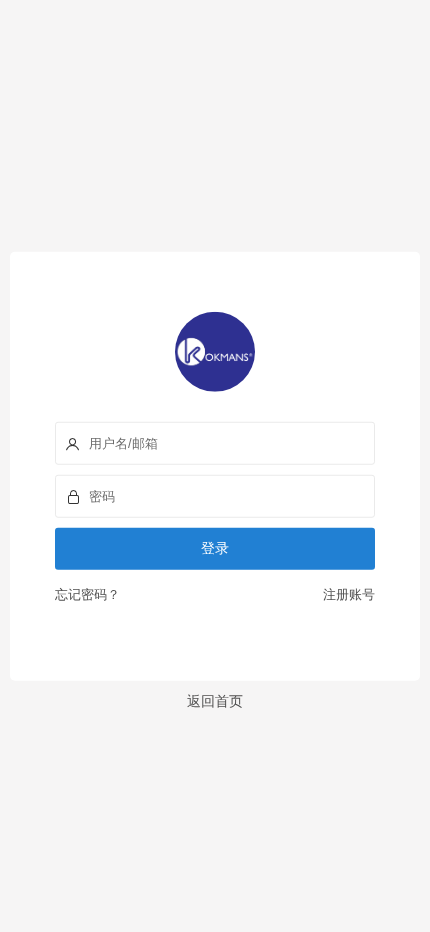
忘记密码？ (87, 594)
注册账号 (346, 594)
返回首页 (215, 699)
